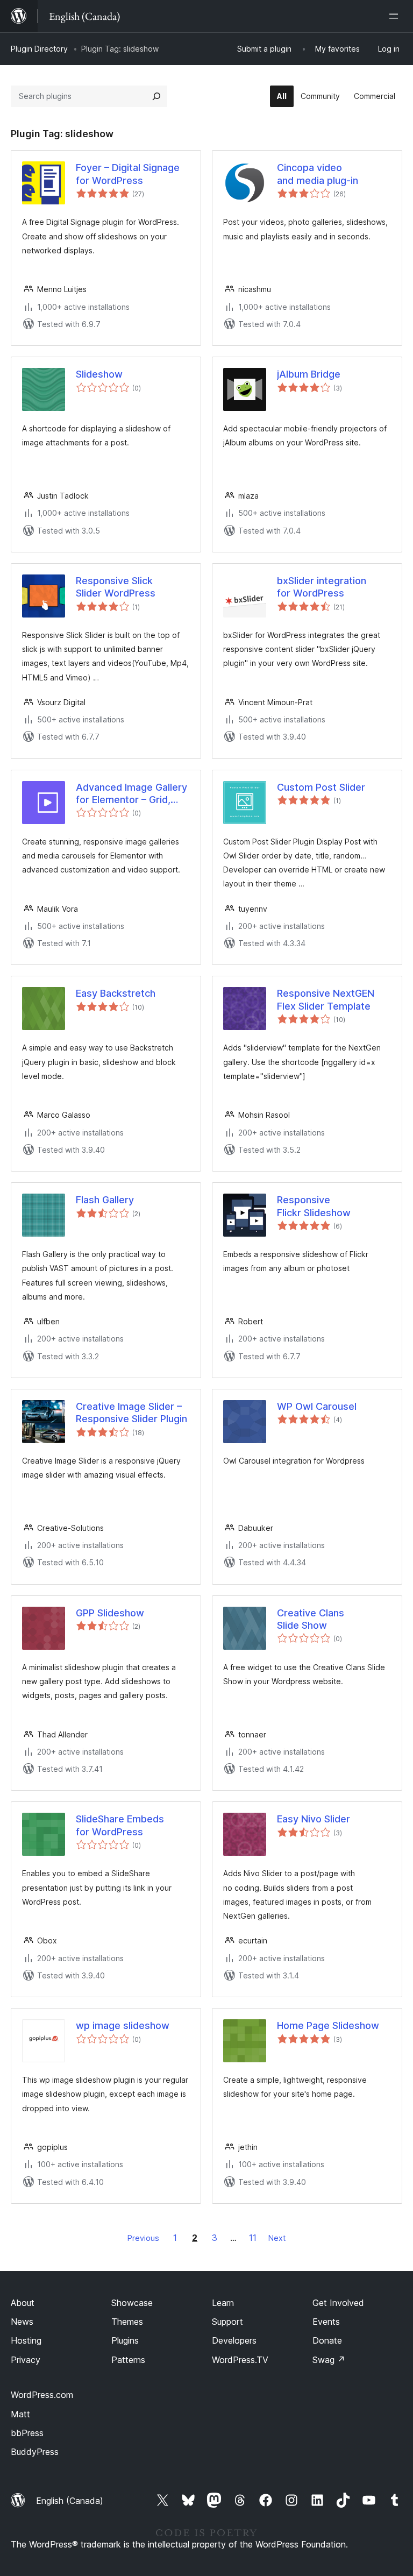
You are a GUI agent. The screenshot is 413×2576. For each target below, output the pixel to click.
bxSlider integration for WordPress (322, 587)
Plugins (125, 2340)
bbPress (27, 2433)
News (22, 2322)
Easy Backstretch (116, 993)
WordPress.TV (240, 2360)
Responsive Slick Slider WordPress (116, 587)
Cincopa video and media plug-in (318, 174)
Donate (327, 2340)
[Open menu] (396, 16)
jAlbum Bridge (309, 374)
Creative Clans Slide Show (311, 1619)
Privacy (26, 2360)
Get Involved (338, 2303)
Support (227, 2322)
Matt (20, 2414)
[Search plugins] (156, 96)
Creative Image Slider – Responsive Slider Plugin (131, 1413)
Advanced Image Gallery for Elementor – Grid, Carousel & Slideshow (131, 794)
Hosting (26, 2340)
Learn (223, 2303)
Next (277, 2238)
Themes (127, 2322)
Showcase (132, 2303)
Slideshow (99, 374)
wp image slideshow (123, 2025)
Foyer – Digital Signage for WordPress (128, 174)
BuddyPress (35, 2452)
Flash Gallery (105, 1200)
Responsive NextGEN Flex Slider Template (326, 999)
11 (253, 2238)
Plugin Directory (39, 49)
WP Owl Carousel (317, 1406)
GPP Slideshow (110, 1613)
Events (326, 2322)
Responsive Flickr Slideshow (314, 1206)
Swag (329, 2360)
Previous (143, 2238)
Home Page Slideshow (328, 2025)
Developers (234, 2340)
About (23, 2303)
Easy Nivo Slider (314, 1819)
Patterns (128, 2360)
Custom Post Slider (321, 787)
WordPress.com (42, 2395)
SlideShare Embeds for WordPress (120, 1825)
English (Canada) (70, 2501)
